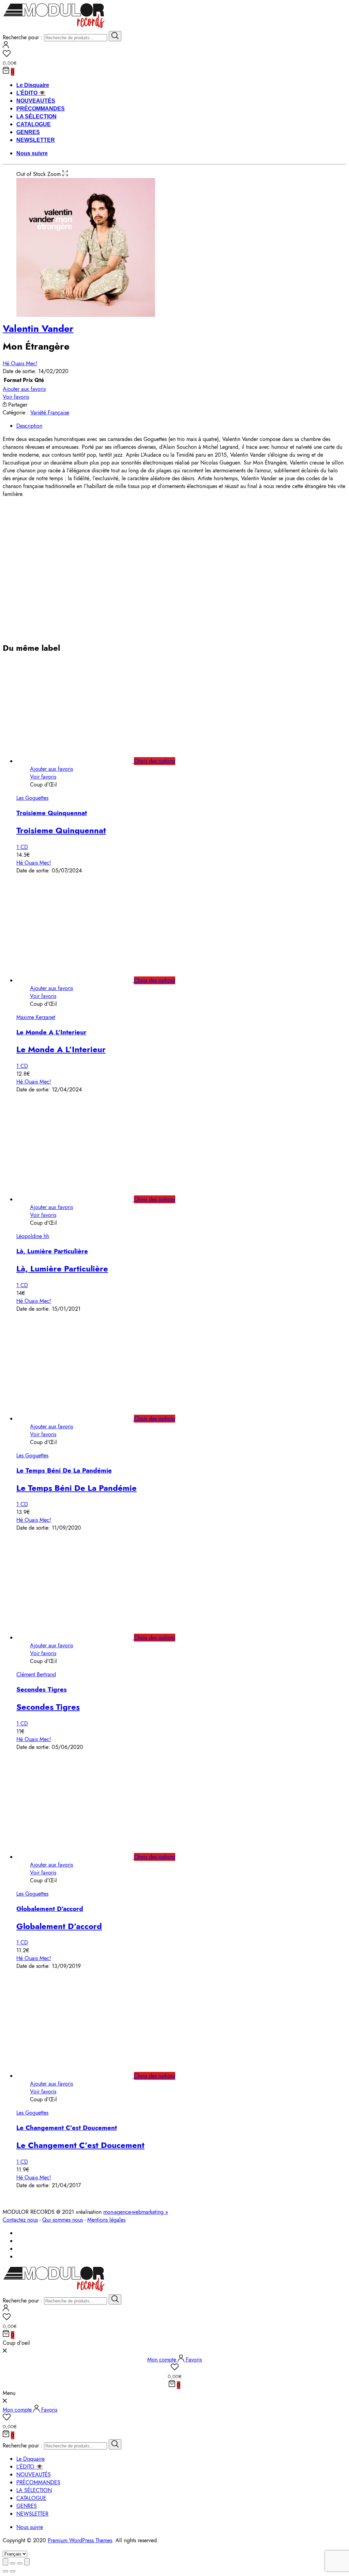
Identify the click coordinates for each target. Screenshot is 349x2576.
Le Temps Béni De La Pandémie (64, 1470)
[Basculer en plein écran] (20, 2563)
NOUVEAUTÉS (36, 101)
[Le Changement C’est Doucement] (82, 2076)
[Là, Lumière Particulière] (82, 1199)
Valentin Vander (38, 329)
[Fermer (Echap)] (5, 2562)
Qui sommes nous (63, 2220)
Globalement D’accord (50, 1909)
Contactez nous (20, 2220)
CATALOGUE (34, 124)
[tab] (181, 426)
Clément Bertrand (36, 1674)
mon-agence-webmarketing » (136, 2212)
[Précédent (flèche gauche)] (5, 2571)
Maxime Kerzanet (36, 1017)
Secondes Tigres (42, 1689)
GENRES (28, 132)
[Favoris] (174, 55)
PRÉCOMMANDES (41, 109)
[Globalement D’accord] (82, 1857)
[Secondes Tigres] (82, 1638)
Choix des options (155, 761)
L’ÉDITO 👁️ (31, 93)
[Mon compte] (6, 46)
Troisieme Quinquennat (52, 813)
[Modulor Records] (54, 27)
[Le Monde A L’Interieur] (82, 980)
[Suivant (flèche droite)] (13, 2571)
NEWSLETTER (36, 140)
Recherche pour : (22, 37)
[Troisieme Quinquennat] (82, 761)
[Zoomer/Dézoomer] (27, 2562)
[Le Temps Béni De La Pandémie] (82, 1419)
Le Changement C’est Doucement (67, 2128)
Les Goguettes (32, 798)
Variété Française (50, 413)
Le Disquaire (33, 85)
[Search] (115, 36)
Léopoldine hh (33, 1236)
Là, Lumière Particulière (52, 1251)
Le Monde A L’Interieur (51, 1032)
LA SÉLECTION (36, 116)
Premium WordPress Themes (80, 2540)
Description (29, 426)
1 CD (22, 847)
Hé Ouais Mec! (20, 363)
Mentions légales (106, 2220)
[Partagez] (13, 2563)
